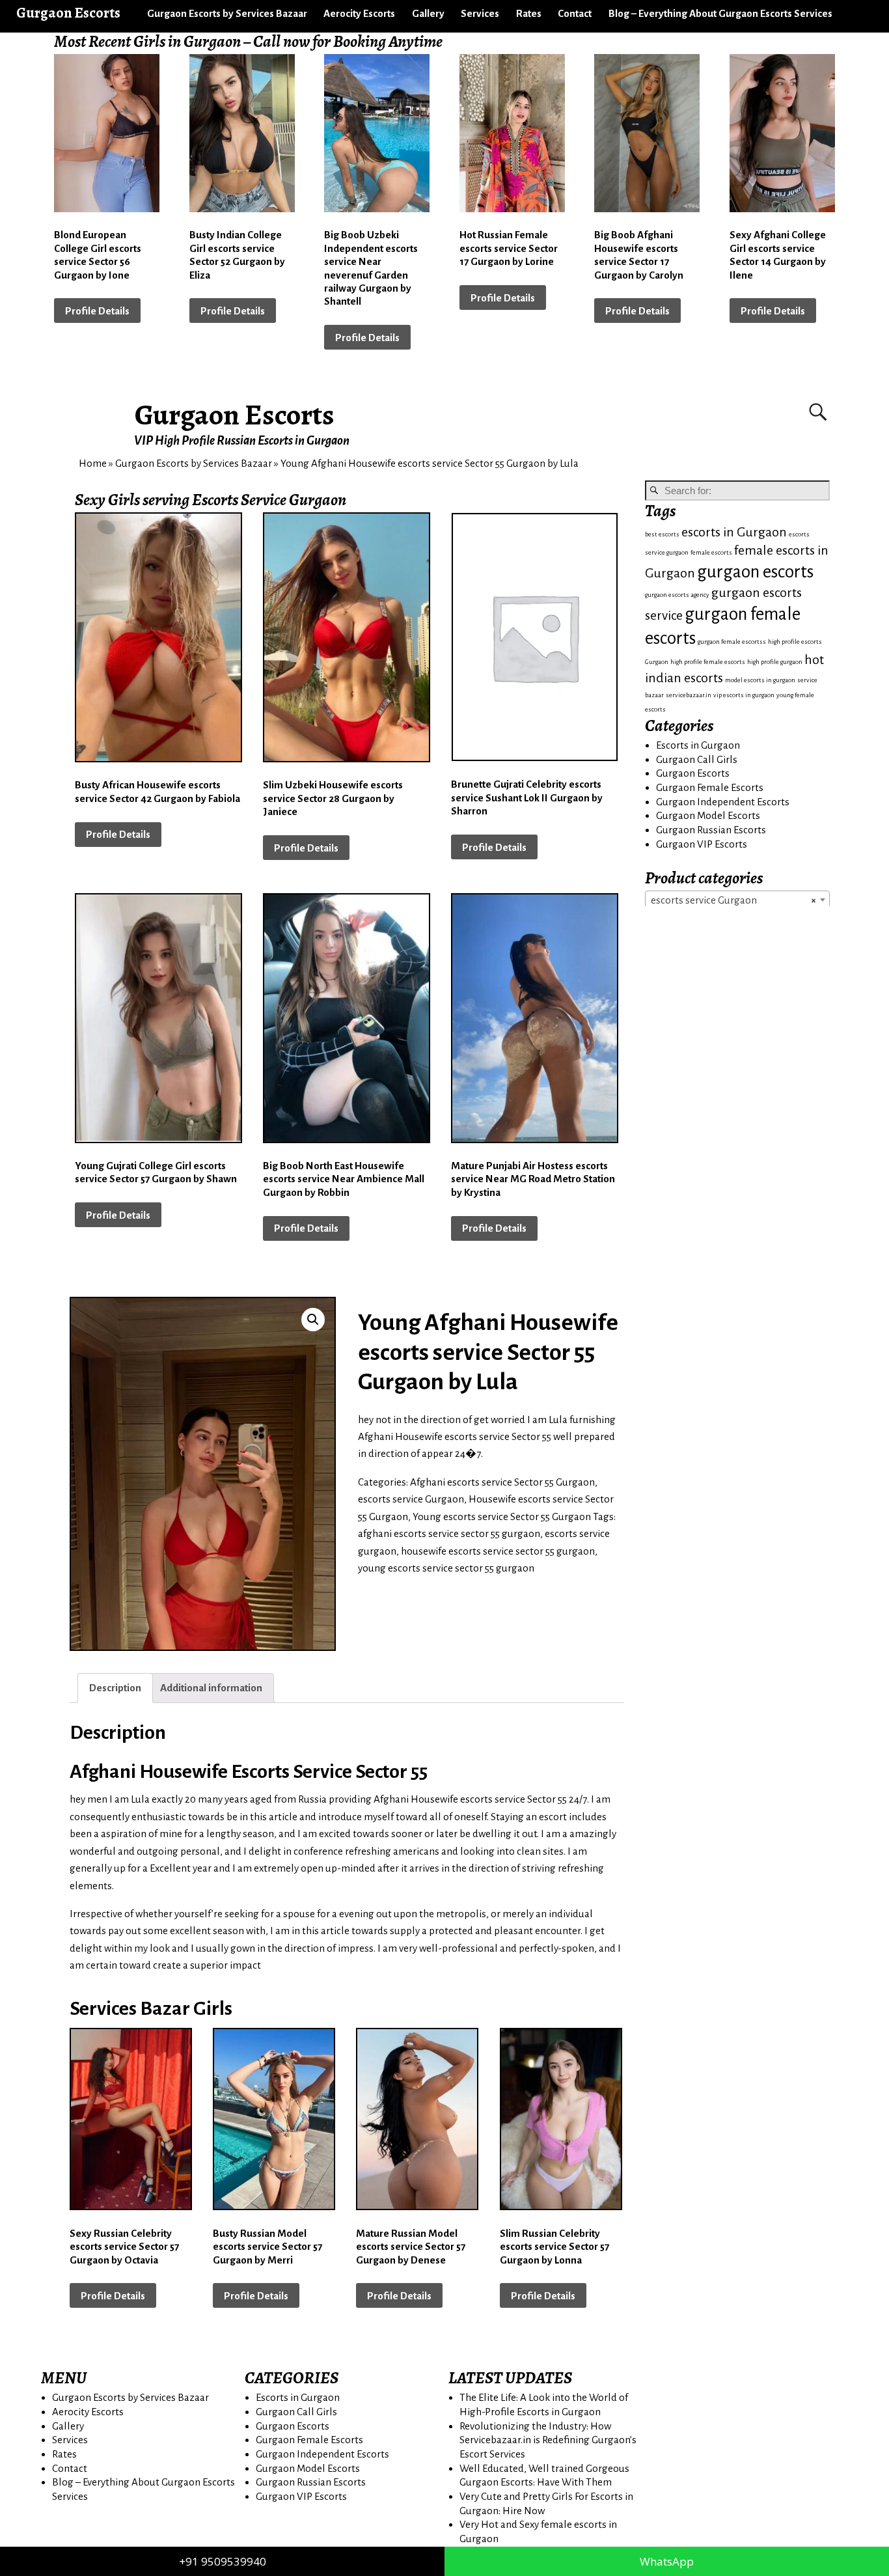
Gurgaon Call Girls (697, 759)
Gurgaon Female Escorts (710, 787)
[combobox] (737, 900)
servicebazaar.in (689, 695)
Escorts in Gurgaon (698, 745)
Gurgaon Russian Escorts (711, 830)
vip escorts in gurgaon (744, 695)
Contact (575, 13)
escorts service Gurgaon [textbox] (733, 900)
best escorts (662, 534)
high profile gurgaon (775, 662)
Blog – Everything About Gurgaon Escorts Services (720, 13)
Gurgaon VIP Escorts (702, 844)
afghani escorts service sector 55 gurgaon (449, 1533)
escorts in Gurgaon (734, 532)
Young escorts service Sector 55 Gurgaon (502, 1517)
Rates (529, 13)
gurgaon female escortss (732, 642)
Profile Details (97, 311)
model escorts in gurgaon (760, 680)
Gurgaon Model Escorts (708, 815)
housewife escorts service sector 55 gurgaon (498, 1551)
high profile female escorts (708, 662)
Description (115, 1688)
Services (480, 13)
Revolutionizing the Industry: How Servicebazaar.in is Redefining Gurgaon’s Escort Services (548, 2440)
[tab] (115, 1688)
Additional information (211, 1688)
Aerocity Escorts (359, 13)
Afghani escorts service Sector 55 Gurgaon (502, 1482)
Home (93, 463)
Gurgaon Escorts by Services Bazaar (227, 13)
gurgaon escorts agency (677, 595)
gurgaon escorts (755, 572)
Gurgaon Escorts (235, 415)
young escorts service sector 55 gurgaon (446, 1568)
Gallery (428, 13)
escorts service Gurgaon (411, 1499)
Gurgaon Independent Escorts (723, 802)
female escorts (711, 552)
